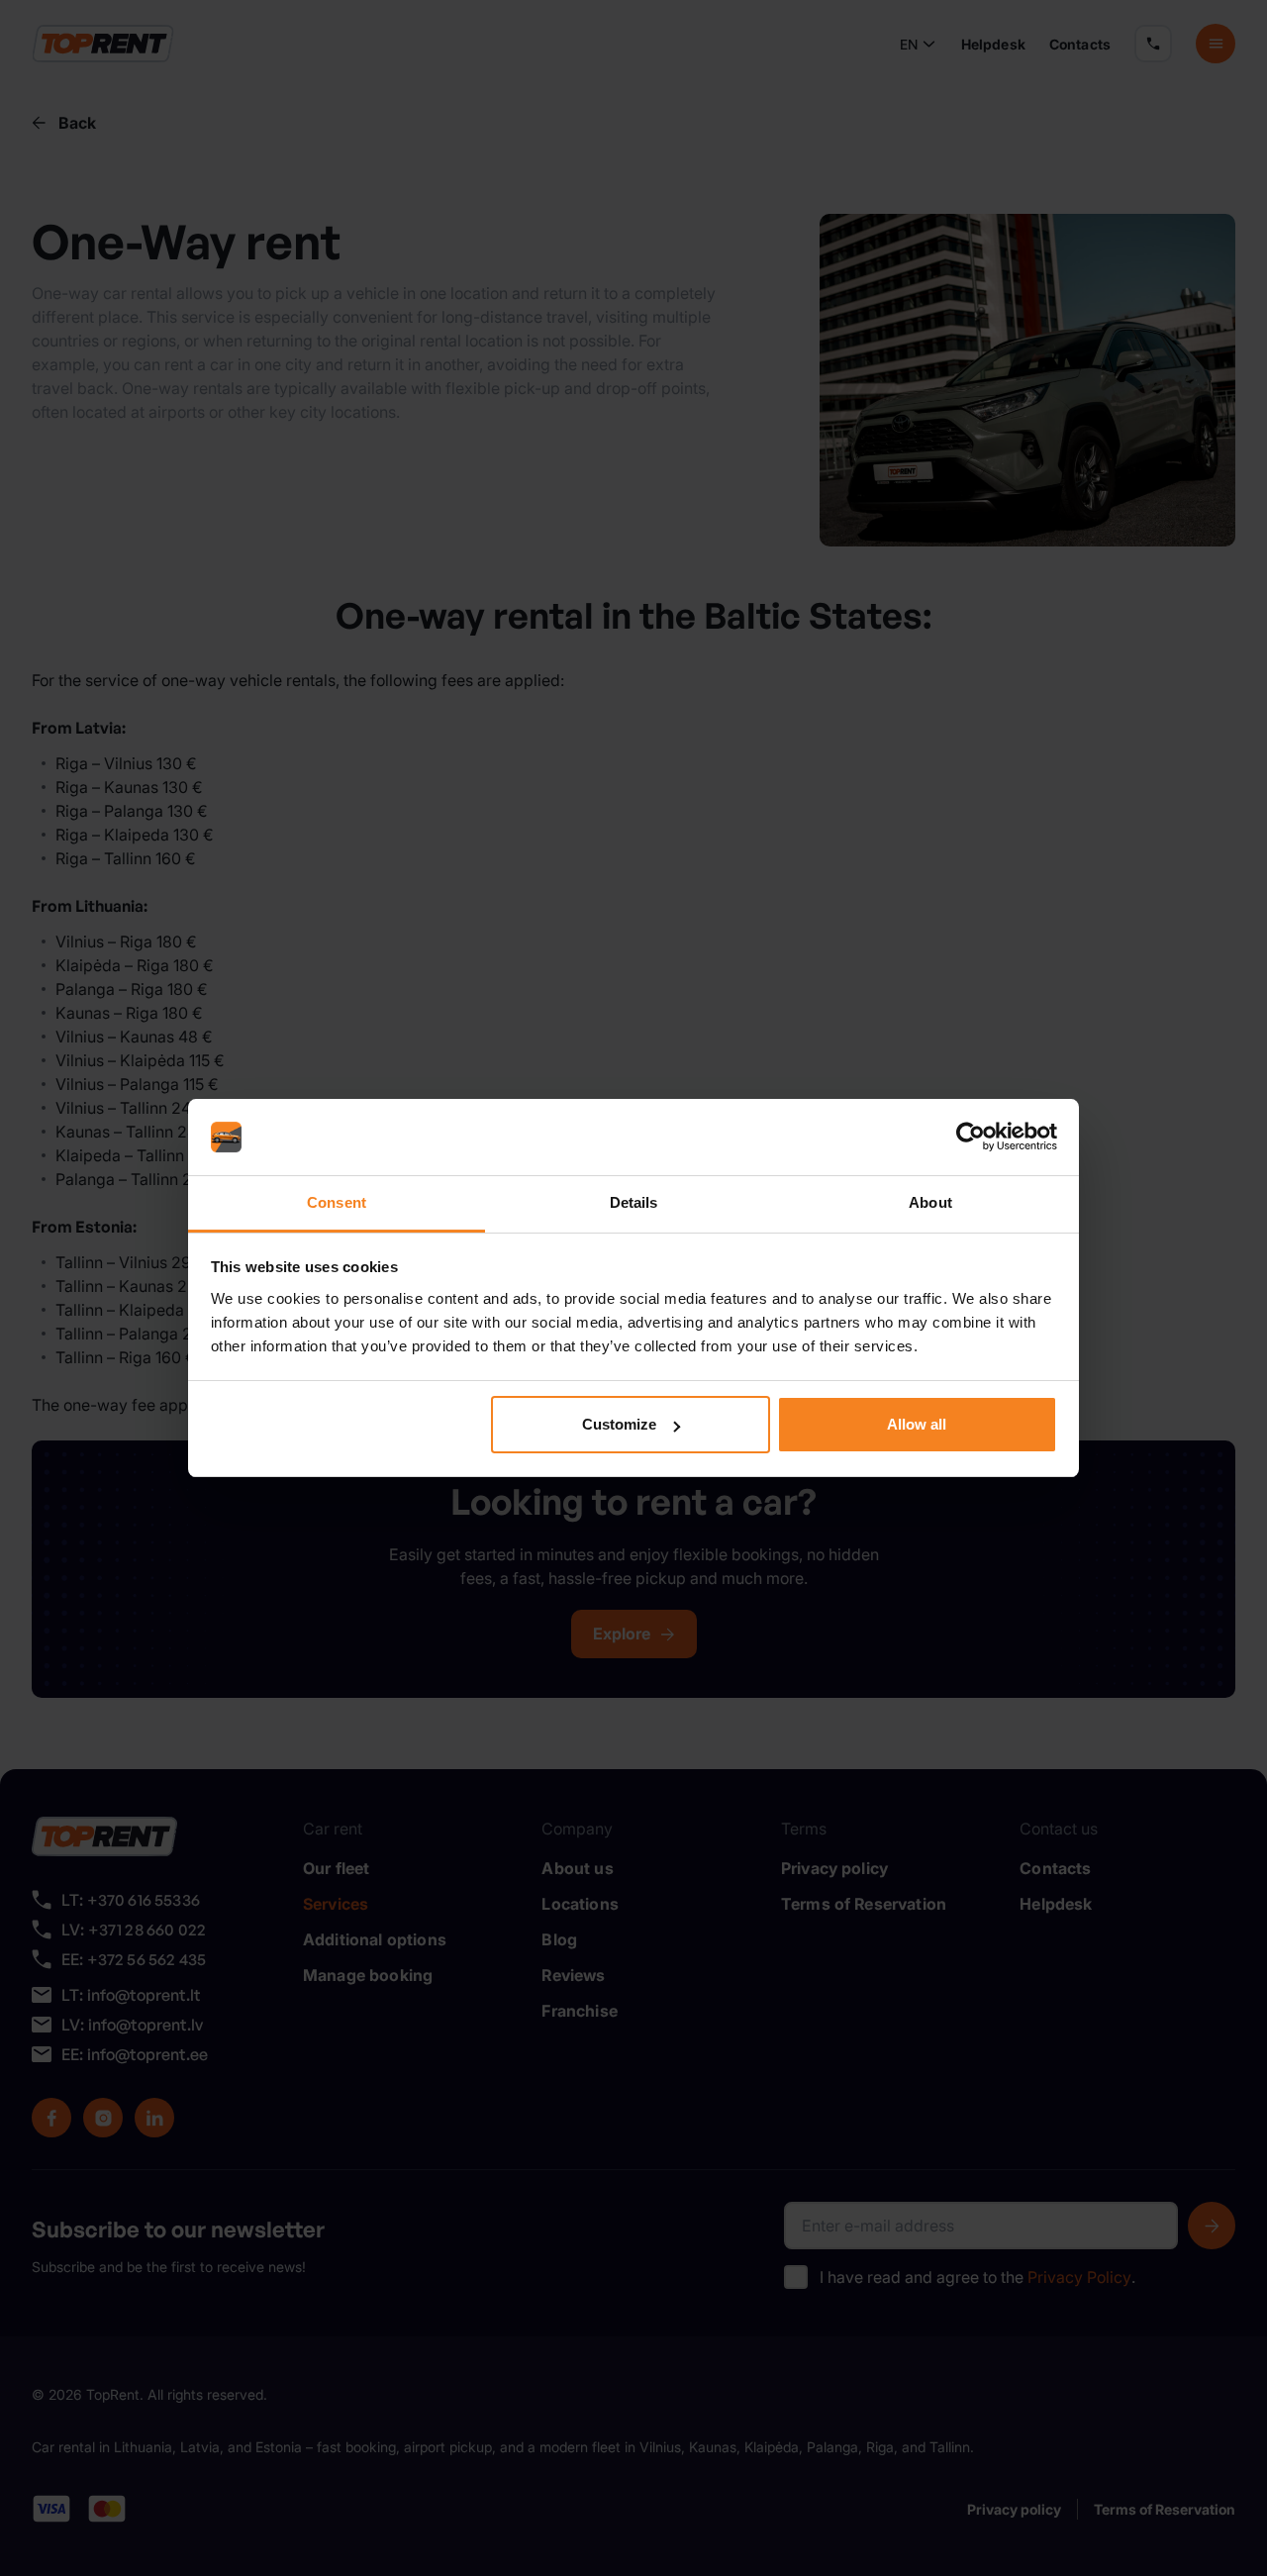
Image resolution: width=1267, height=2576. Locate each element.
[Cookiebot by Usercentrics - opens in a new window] (971, 1138)
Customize (619, 1424)
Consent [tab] (337, 1202)
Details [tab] (634, 1202)
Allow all (917, 1424)
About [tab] (930, 1202)
